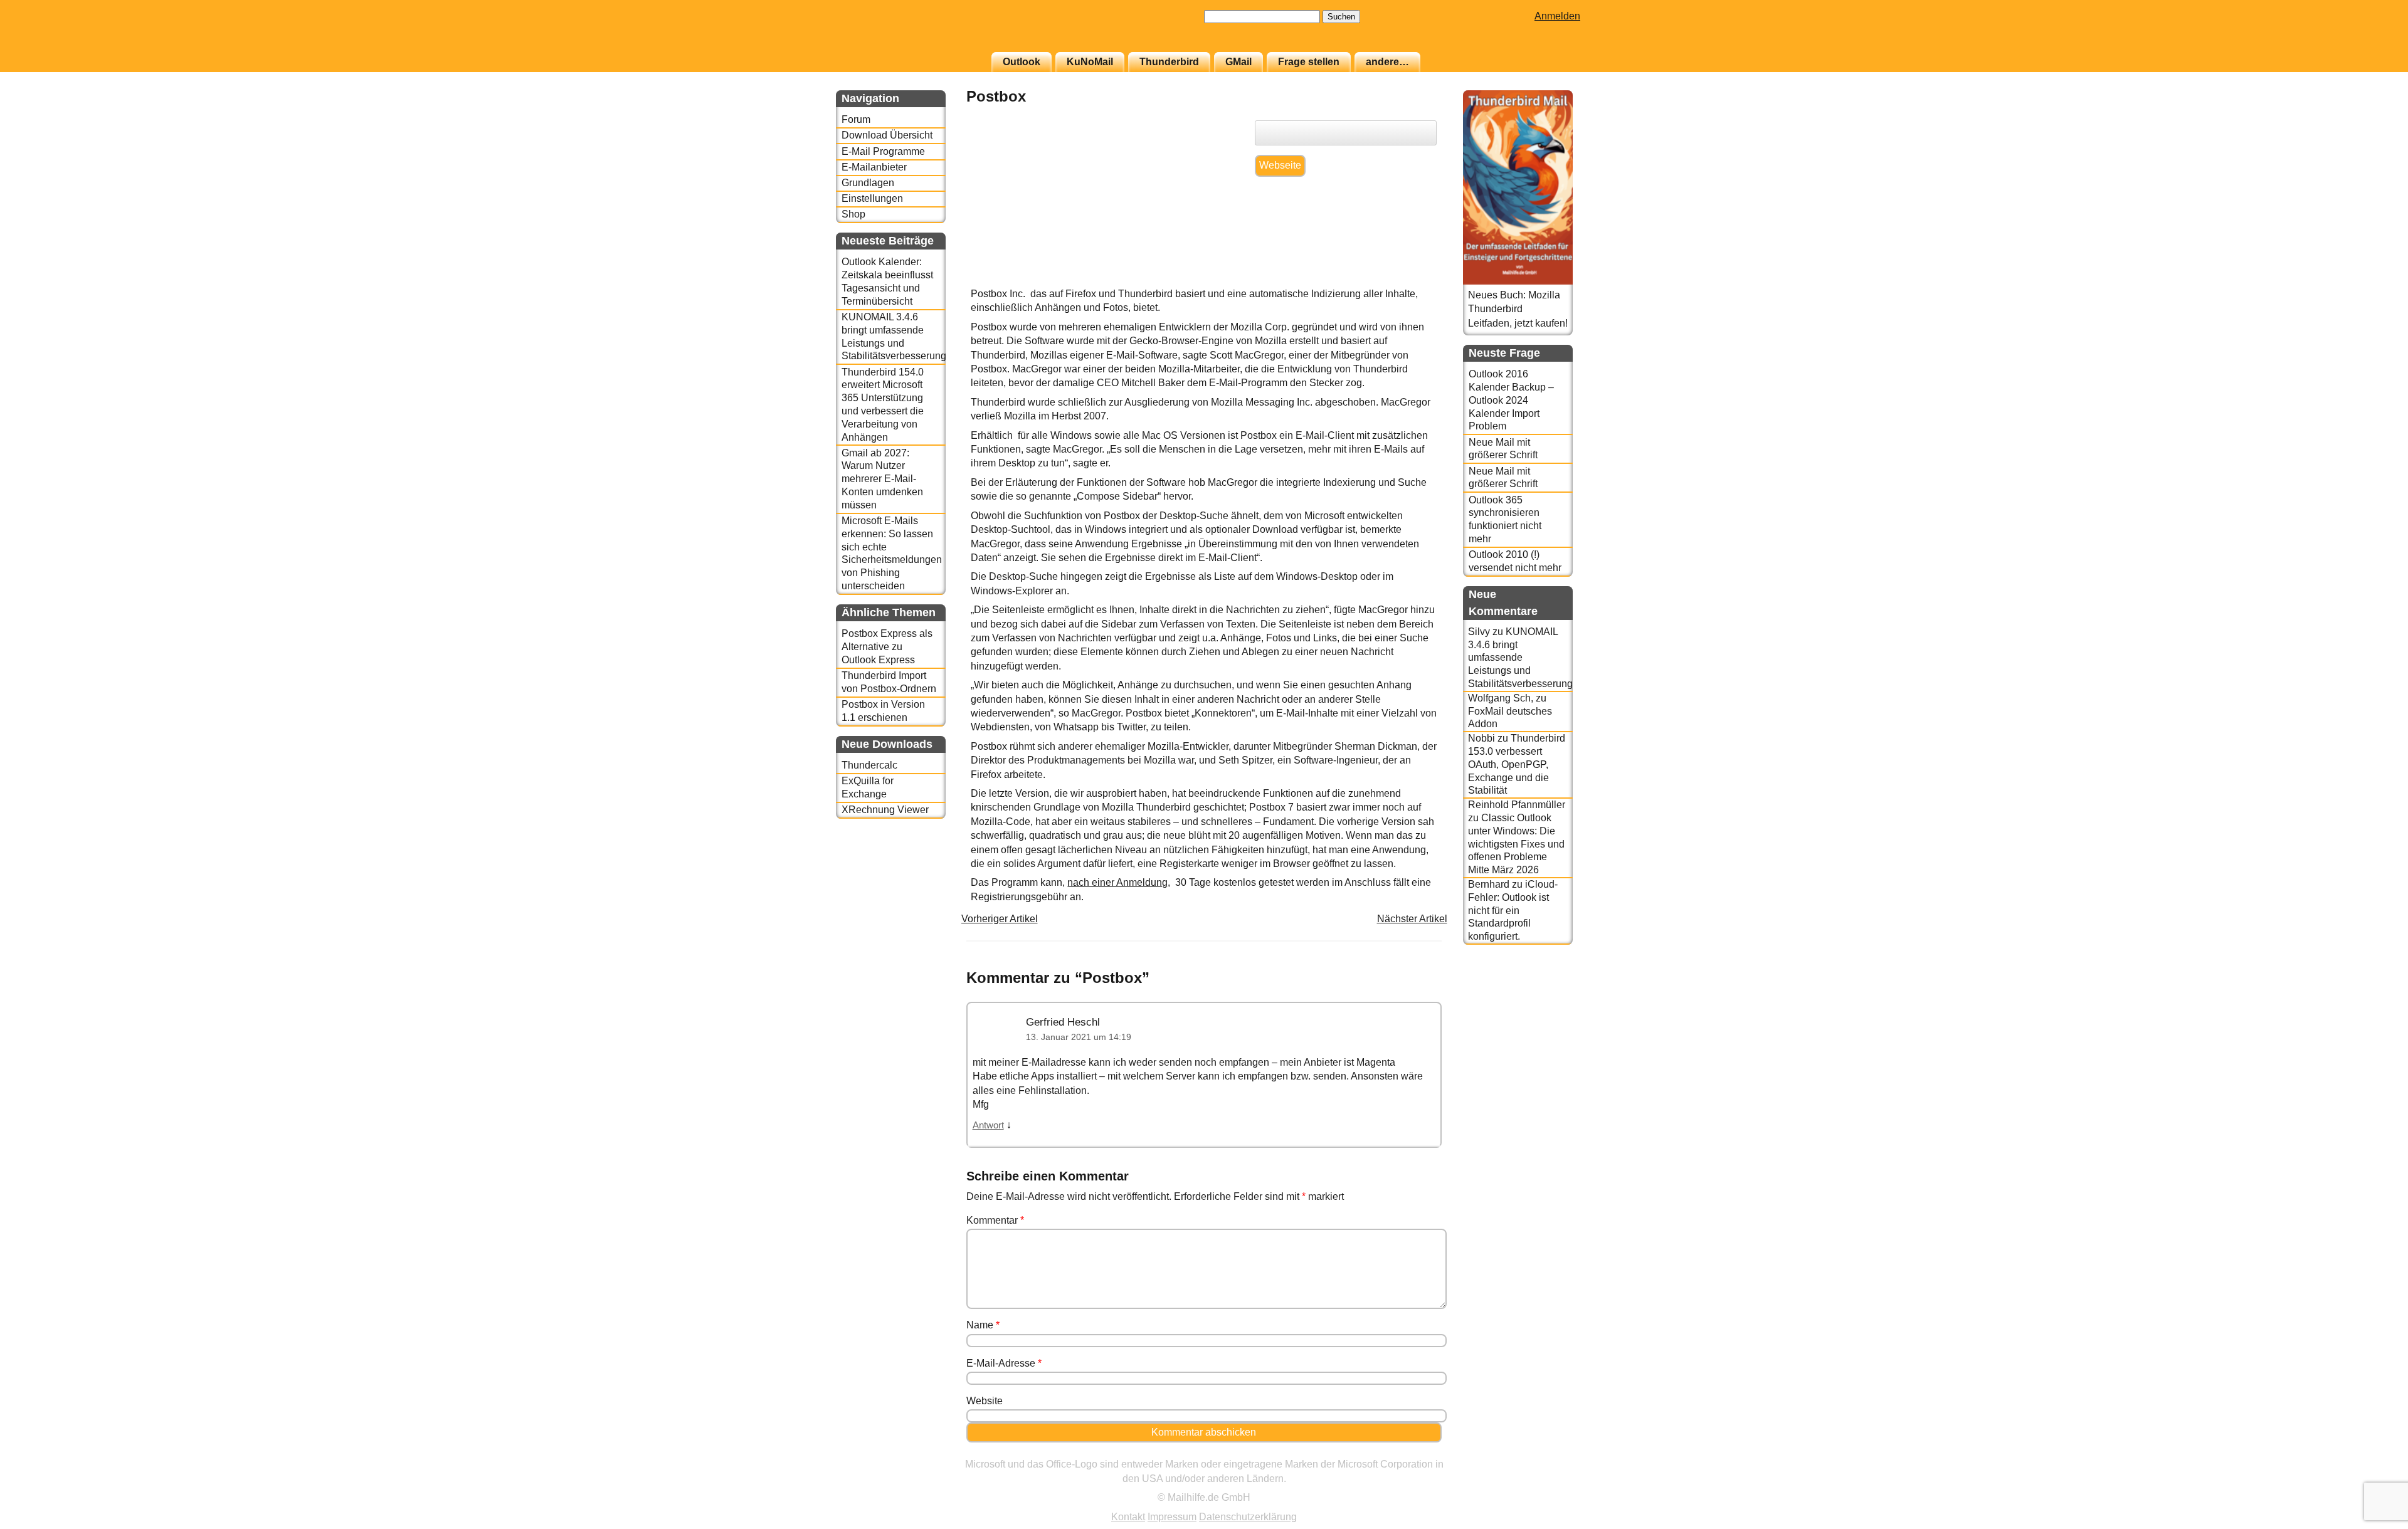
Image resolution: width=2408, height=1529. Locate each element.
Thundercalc (869, 765)
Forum (856, 119)
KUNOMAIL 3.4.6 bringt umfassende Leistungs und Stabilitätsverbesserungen (893, 336)
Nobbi (1481, 738)
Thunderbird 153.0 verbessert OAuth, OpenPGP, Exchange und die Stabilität (1517, 764)
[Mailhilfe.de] (905, 32)
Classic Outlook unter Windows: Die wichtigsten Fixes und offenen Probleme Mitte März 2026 (1516, 844)
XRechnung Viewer (885, 810)
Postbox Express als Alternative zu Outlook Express (887, 647)
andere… (1387, 62)
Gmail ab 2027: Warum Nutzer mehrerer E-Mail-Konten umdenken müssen (882, 479)
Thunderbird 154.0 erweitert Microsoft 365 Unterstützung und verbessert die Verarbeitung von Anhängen (883, 405)
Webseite (1280, 165)
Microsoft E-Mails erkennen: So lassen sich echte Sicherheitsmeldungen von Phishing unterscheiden (892, 553)
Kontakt (1128, 1517)
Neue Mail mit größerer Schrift (1503, 449)
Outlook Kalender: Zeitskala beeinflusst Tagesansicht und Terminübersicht (887, 281)
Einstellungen (872, 198)
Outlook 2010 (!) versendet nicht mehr (1515, 561)
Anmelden (1557, 16)
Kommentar (995, 1220)
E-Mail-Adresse (1004, 1363)
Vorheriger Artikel (1000, 919)
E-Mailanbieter (874, 167)
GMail (1238, 62)
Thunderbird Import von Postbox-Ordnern (889, 682)
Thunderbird (1169, 62)
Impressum (1172, 1517)
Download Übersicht (887, 135)
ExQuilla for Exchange (868, 787)
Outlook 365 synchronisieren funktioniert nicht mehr (1505, 519)
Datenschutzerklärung (1248, 1517)
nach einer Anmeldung (1117, 882)
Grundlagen (868, 183)
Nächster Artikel (1412, 919)
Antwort (988, 1125)
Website (985, 1401)
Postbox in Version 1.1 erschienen (883, 711)
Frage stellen (1309, 62)
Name (983, 1325)
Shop (853, 214)
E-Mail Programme (883, 151)
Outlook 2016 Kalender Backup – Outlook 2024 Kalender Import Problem (1511, 400)
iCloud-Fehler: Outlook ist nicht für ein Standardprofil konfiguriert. (1513, 910)
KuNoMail (1090, 62)
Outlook (1022, 62)
